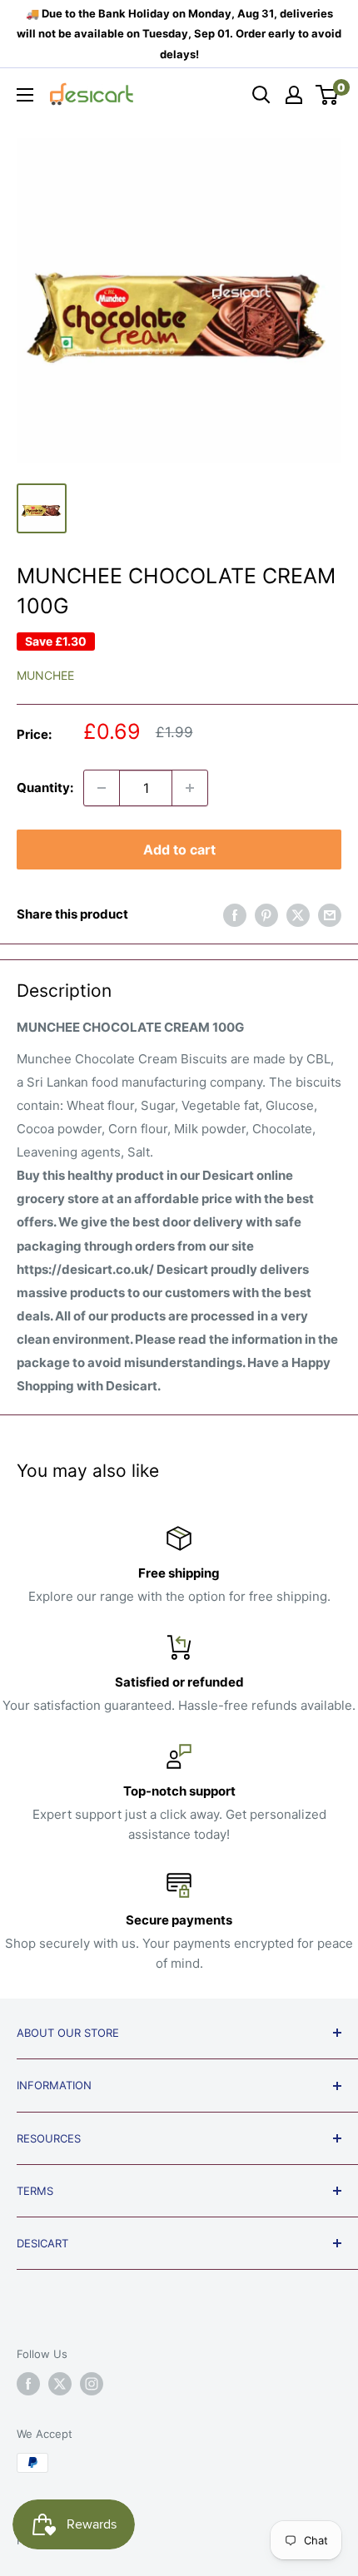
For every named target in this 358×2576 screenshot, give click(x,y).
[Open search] (261, 95)
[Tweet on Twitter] (298, 915)
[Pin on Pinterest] (266, 915)
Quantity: (45, 788)
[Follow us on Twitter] (60, 2384)
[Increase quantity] (190, 788)
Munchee (45, 675)
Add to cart (179, 850)
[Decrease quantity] (102, 788)
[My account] (294, 95)
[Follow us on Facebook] (28, 2384)
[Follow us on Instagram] (92, 2384)
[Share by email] (330, 915)
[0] (328, 95)
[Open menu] (25, 95)
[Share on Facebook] (235, 915)
